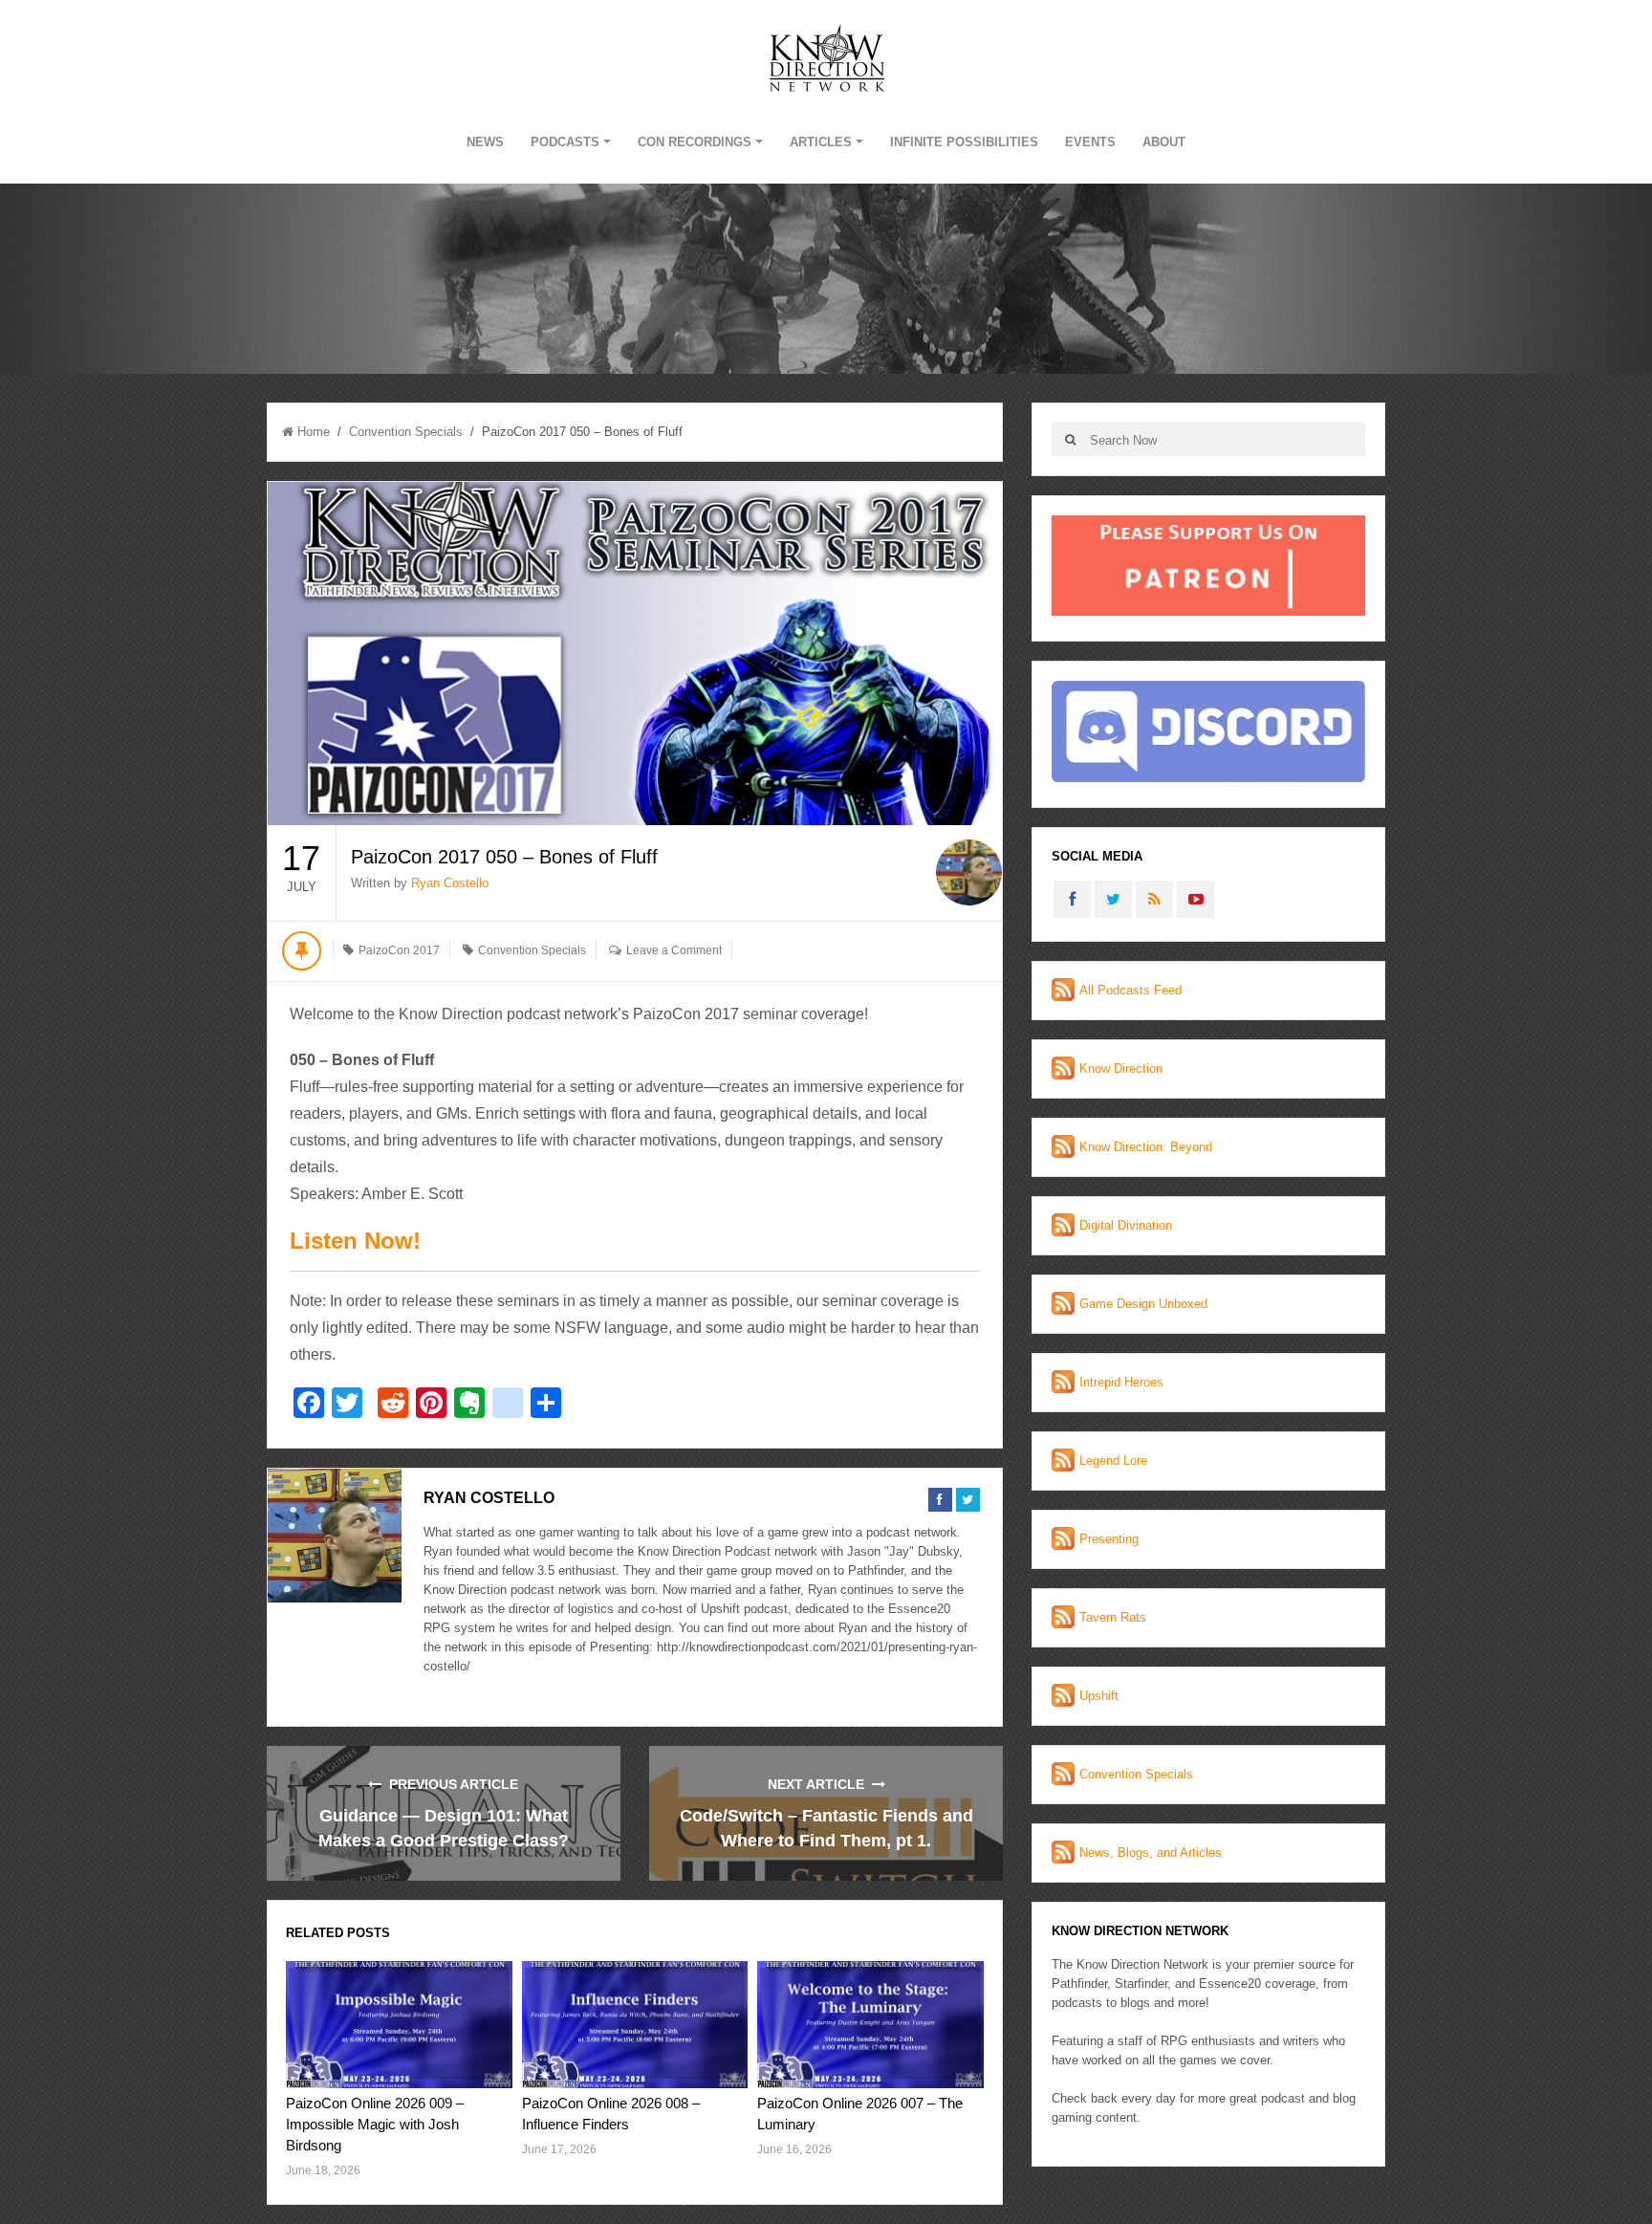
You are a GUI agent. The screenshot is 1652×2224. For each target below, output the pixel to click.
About (1164, 142)
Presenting (1109, 1539)
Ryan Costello (450, 883)
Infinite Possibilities (964, 142)
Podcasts (565, 142)
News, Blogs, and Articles (1151, 1853)
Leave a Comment (674, 950)
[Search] (1070, 439)
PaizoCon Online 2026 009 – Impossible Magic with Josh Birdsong (375, 2124)
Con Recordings (695, 142)
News (485, 142)
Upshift (1099, 1696)
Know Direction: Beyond (1146, 1147)
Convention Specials (406, 432)
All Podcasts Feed (1130, 990)
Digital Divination (1126, 1225)
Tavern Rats (1113, 1617)
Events (1090, 142)
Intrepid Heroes (1121, 1382)
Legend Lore (1113, 1461)
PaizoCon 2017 (399, 950)
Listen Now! (355, 1241)
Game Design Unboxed (1143, 1304)
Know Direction (1121, 1068)
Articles (821, 142)
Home (314, 432)
